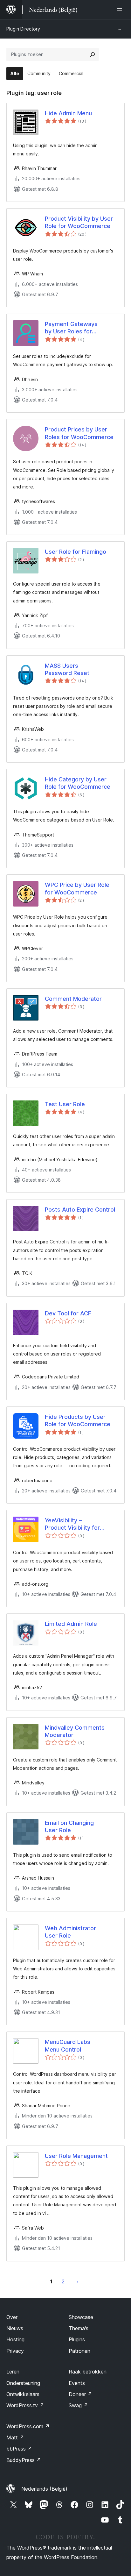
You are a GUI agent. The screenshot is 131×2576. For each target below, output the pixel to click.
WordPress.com (28, 2426)
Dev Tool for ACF (68, 1313)
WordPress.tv (25, 2405)
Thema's (79, 2328)
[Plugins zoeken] (93, 54)
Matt (15, 2437)
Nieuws (15, 2328)
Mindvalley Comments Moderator (75, 1731)
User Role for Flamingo (76, 552)
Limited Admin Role (71, 1624)
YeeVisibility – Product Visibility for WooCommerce (72, 1524)
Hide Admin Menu (68, 113)
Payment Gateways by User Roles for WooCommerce (71, 328)
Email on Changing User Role (69, 1826)
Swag (78, 2405)
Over (12, 2317)
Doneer (80, 2394)
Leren (13, 2372)
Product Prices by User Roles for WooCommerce (79, 433)
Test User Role (65, 1104)
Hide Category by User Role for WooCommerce (78, 783)
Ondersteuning (23, 2383)
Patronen (79, 2351)
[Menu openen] (121, 10)
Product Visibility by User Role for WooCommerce (79, 222)
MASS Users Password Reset (67, 669)
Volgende (77, 2281)
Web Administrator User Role (70, 1932)
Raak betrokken (88, 2372)
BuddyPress (24, 2460)
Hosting (15, 2339)
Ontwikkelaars (23, 2394)
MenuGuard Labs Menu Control (68, 2046)
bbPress (19, 2449)
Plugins (77, 2339)
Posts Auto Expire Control (80, 1210)
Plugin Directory (23, 29)
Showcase (81, 2317)
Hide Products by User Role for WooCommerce (78, 1420)
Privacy (15, 2351)
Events (77, 2383)
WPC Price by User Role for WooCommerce (77, 888)
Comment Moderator (73, 999)
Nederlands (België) (44, 2489)
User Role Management (76, 2156)
